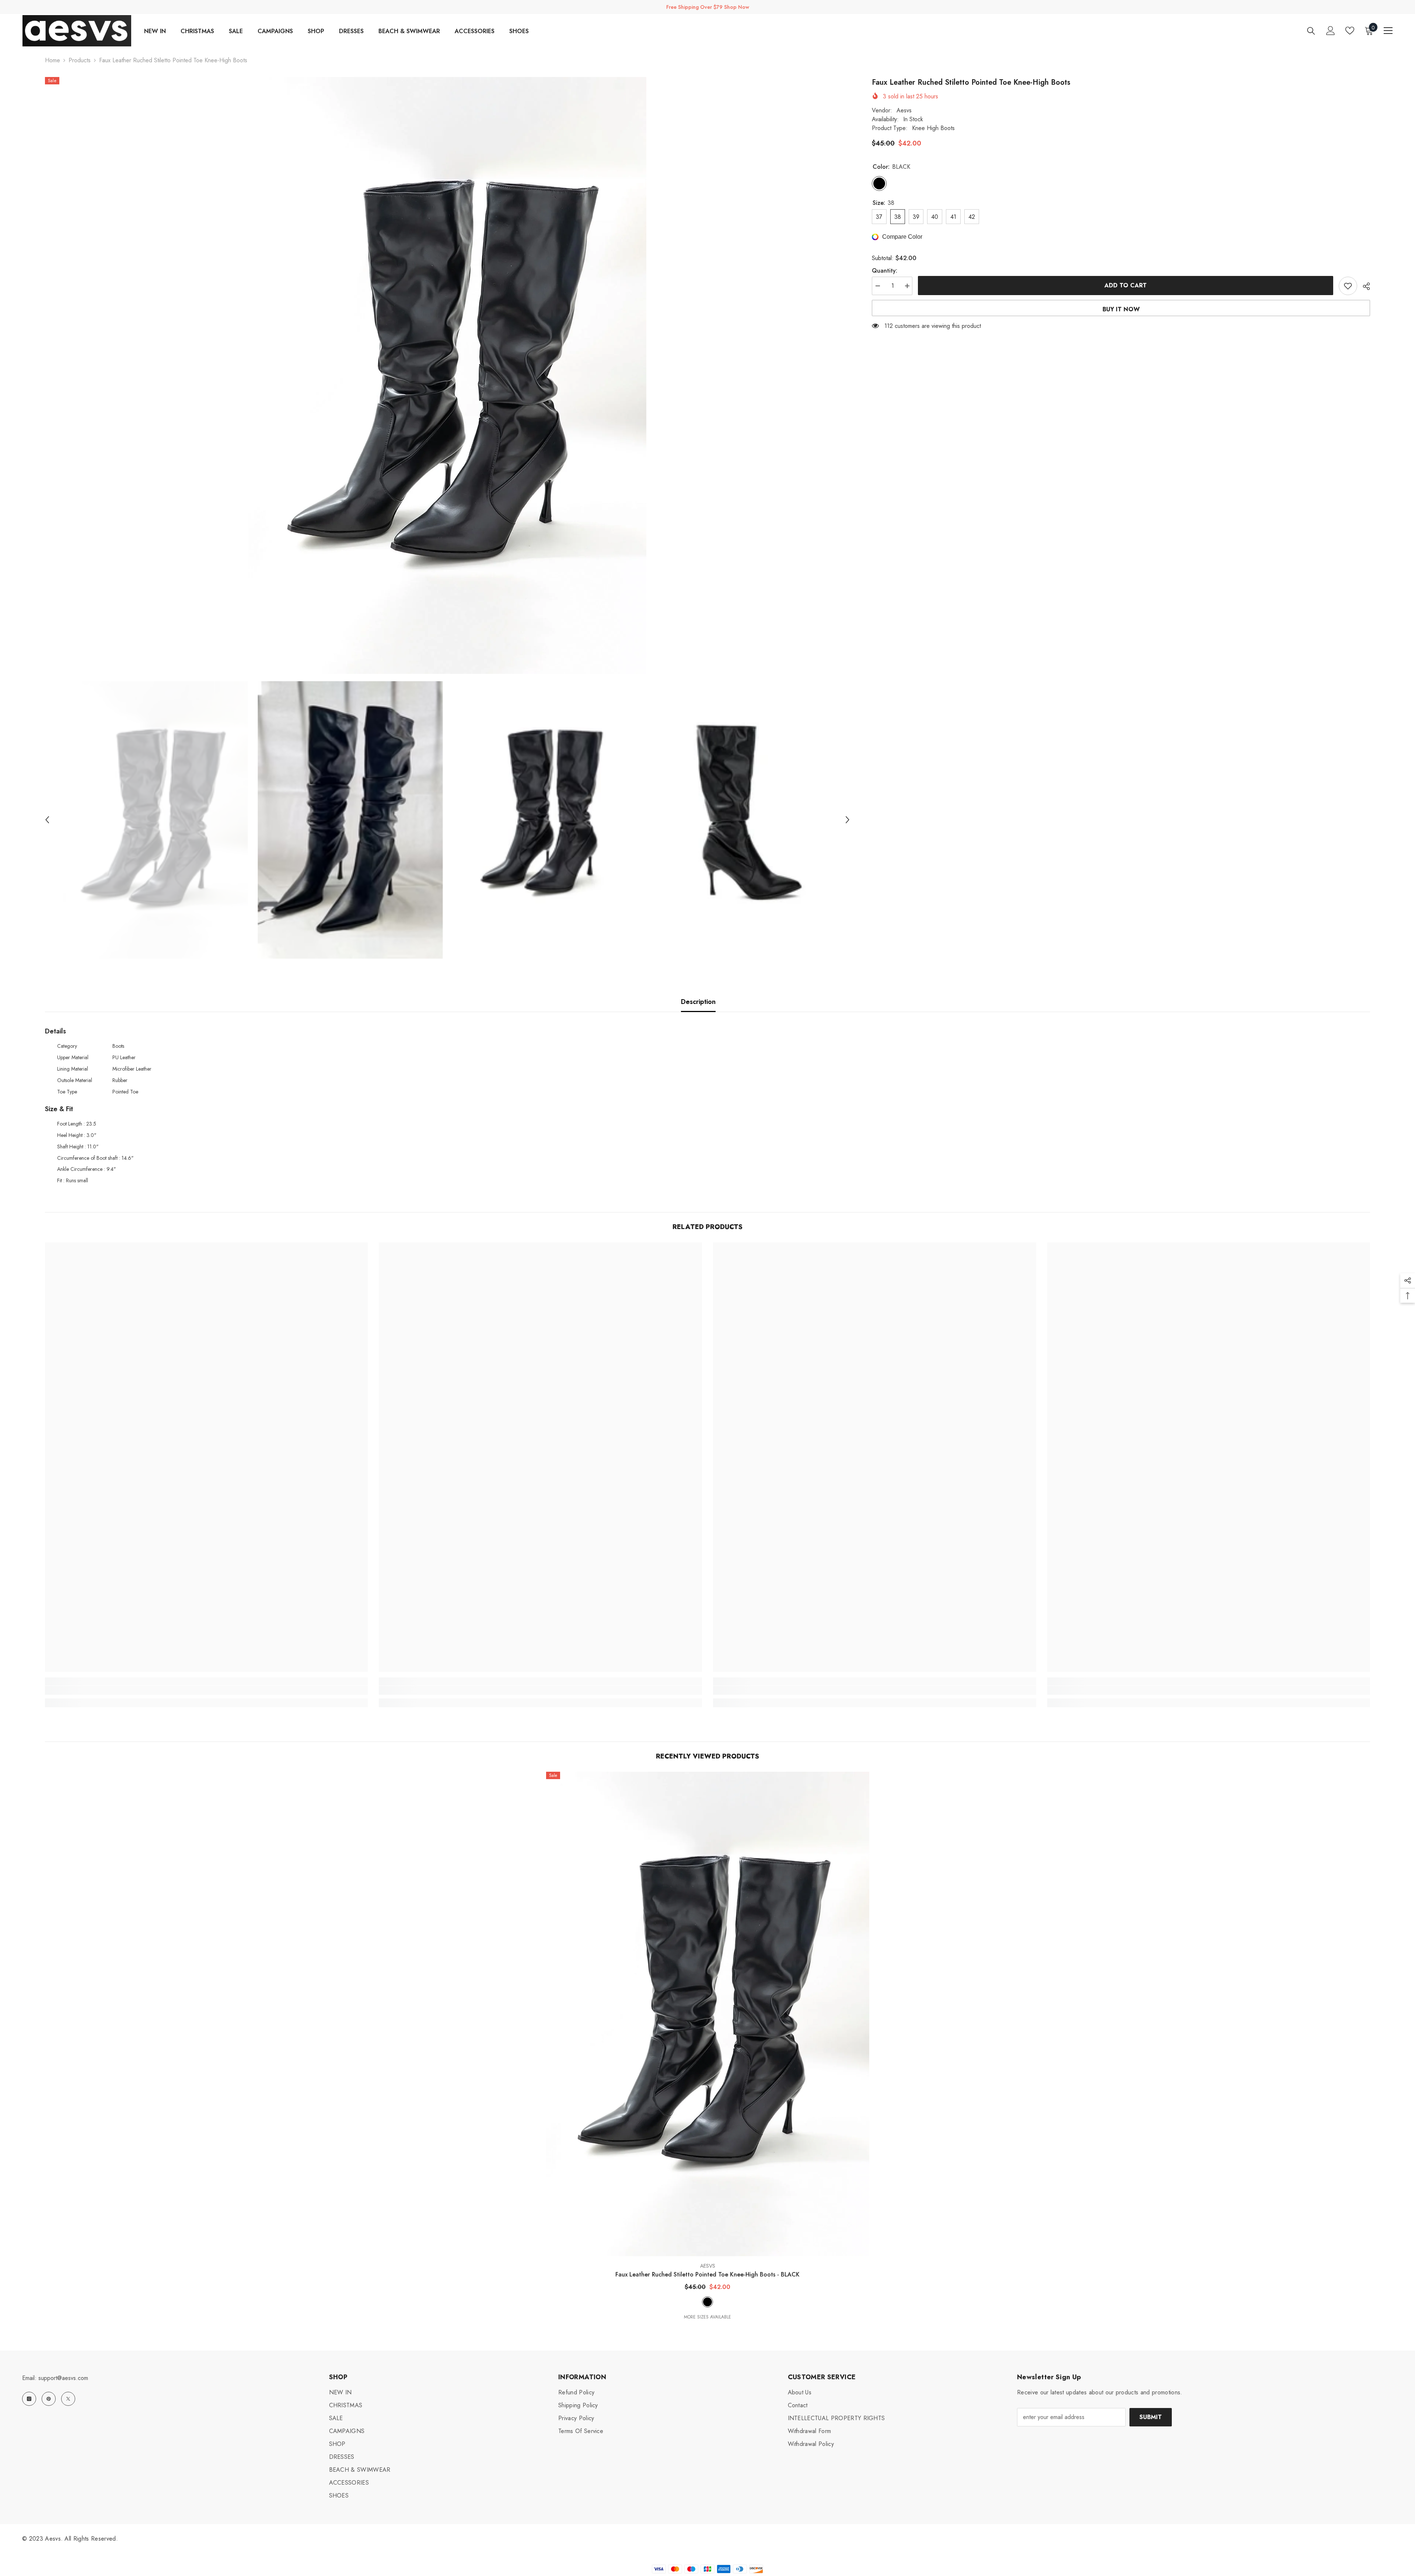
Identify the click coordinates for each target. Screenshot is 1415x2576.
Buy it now (1121, 309)
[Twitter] (68, 2399)
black (707, 2302)
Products (80, 60)
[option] (448, 375)
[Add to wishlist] (1348, 286)
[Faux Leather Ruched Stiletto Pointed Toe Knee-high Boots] (708, 2014)
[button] (47, 820)
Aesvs (904, 110)
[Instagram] (29, 2399)
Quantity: (885, 271)
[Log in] (1331, 31)
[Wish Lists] (1350, 31)
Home (53, 60)
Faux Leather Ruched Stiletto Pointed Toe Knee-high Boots (707, 2274)
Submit (1151, 2417)
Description (698, 1002)
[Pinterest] (49, 2399)
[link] (207, 1690)
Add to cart (1126, 285)
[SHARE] (1364, 286)
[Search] (1311, 31)
